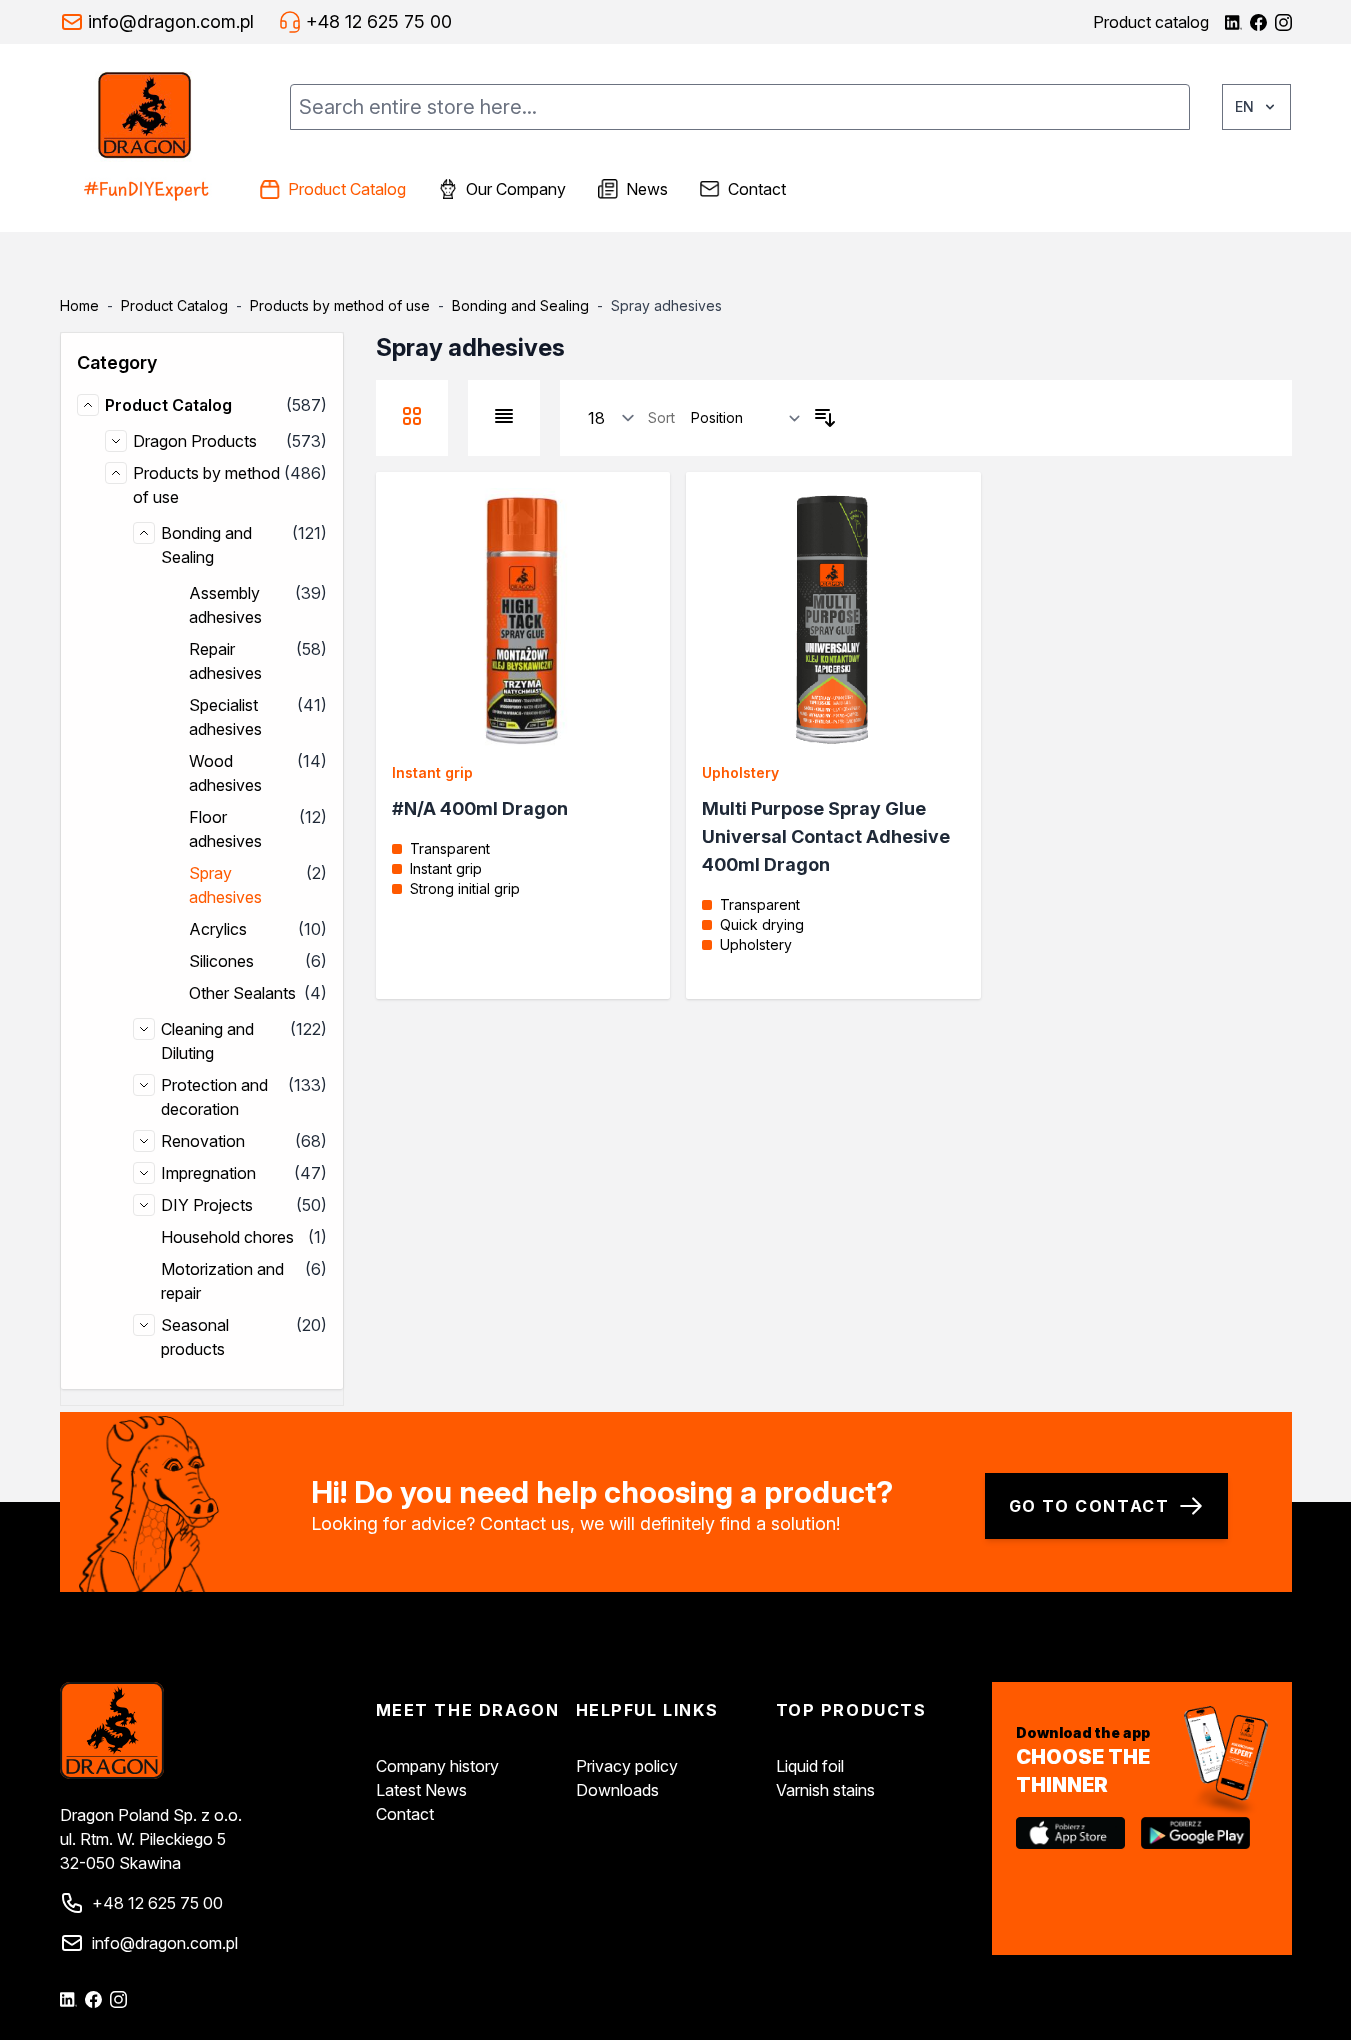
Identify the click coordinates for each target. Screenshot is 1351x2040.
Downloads (617, 1790)
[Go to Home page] (152, 138)
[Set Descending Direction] (825, 418)
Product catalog (1151, 22)
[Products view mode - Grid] (412, 416)
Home (79, 305)
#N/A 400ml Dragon (480, 808)
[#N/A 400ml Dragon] (523, 619)
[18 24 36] (612, 418)
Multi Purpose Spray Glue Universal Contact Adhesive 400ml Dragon (826, 836)
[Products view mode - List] (504, 416)
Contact (405, 1814)
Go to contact (1089, 1506)
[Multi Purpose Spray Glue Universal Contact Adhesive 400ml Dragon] (833, 619)
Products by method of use (340, 305)
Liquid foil (810, 1766)
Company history (437, 1766)
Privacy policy (627, 1766)
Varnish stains (825, 1790)
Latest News (421, 1790)
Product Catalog (174, 305)
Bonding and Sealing (520, 305)
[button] (202, 363)
